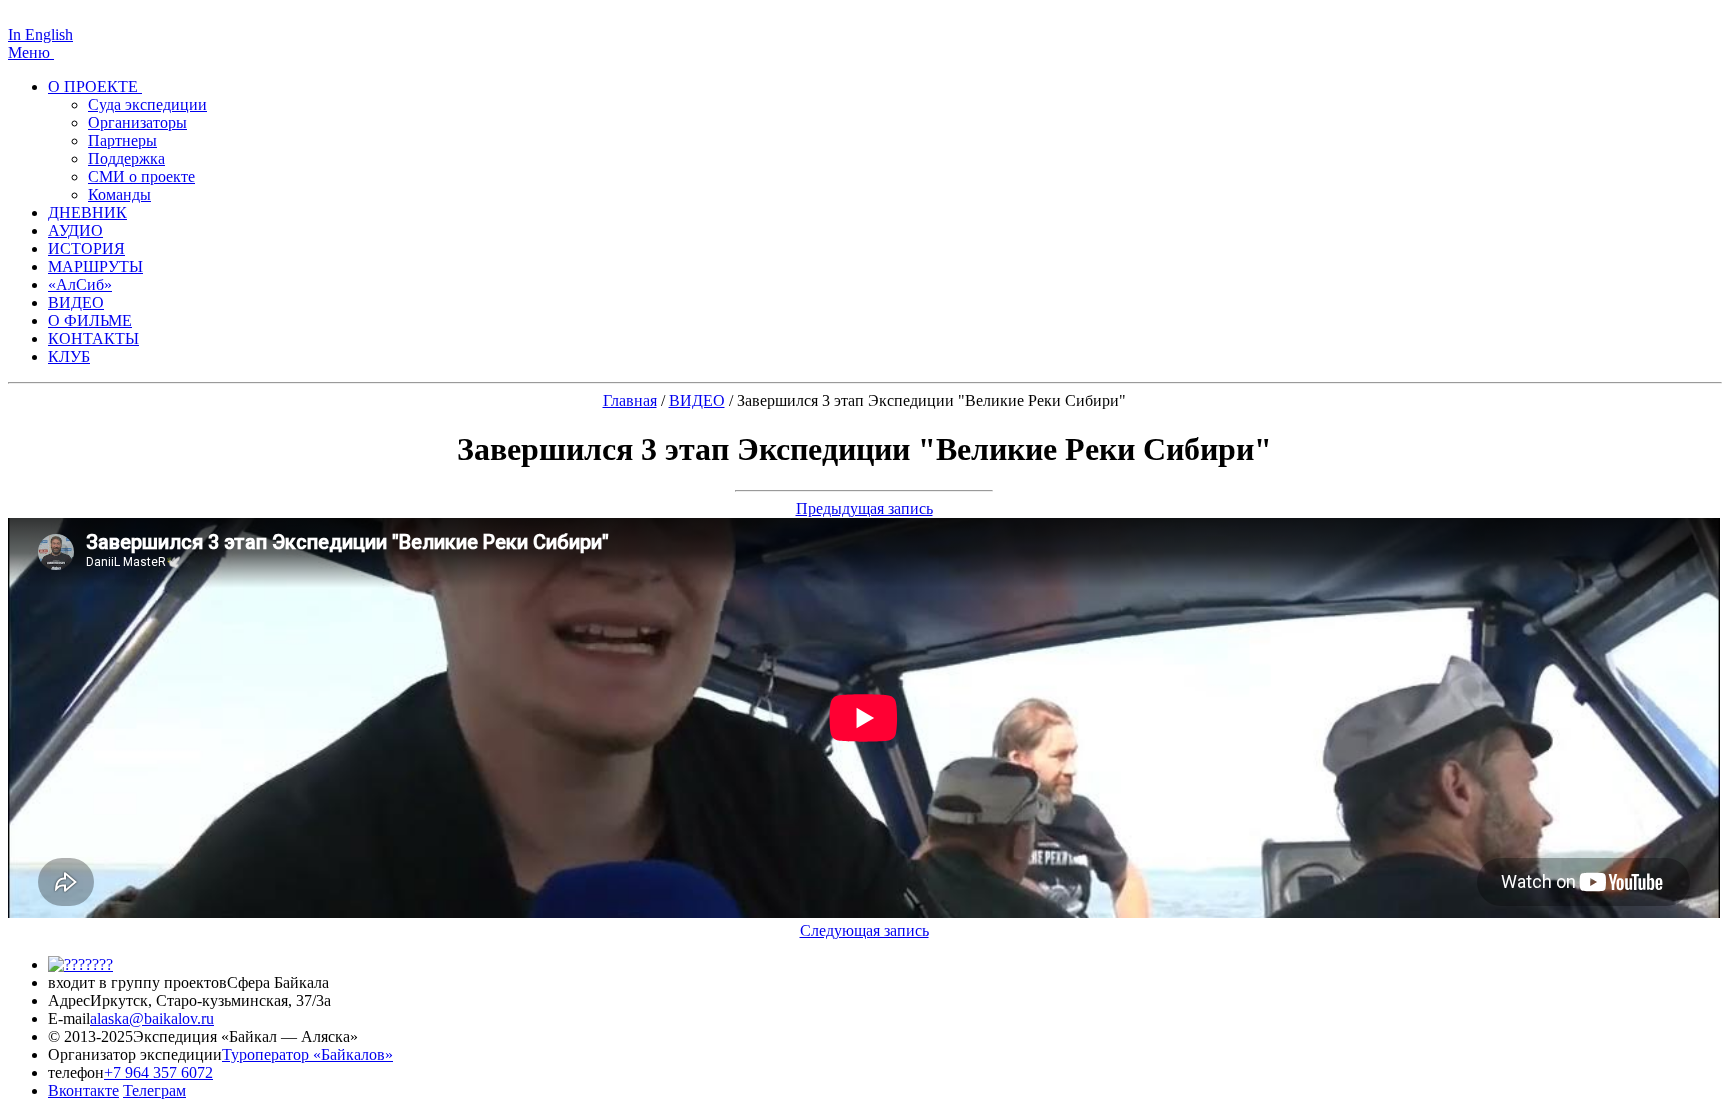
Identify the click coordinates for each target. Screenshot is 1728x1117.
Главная (630, 400)
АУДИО (75, 230)
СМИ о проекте (141, 176)
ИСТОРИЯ (86, 248)
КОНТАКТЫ (93, 338)
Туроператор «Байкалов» (307, 1054)
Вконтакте (83, 1090)
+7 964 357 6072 (158, 1072)
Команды (119, 194)
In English (40, 34)
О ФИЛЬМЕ (90, 320)
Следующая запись (864, 930)
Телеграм (154, 1090)
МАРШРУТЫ (95, 266)
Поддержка (126, 158)
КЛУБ (69, 356)
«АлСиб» (80, 284)
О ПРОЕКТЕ (95, 86)
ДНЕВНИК (87, 212)
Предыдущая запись (864, 508)
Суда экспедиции (147, 104)
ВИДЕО (76, 302)
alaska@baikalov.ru (152, 1018)
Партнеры (122, 140)
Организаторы (137, 122)
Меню (31, 52)
